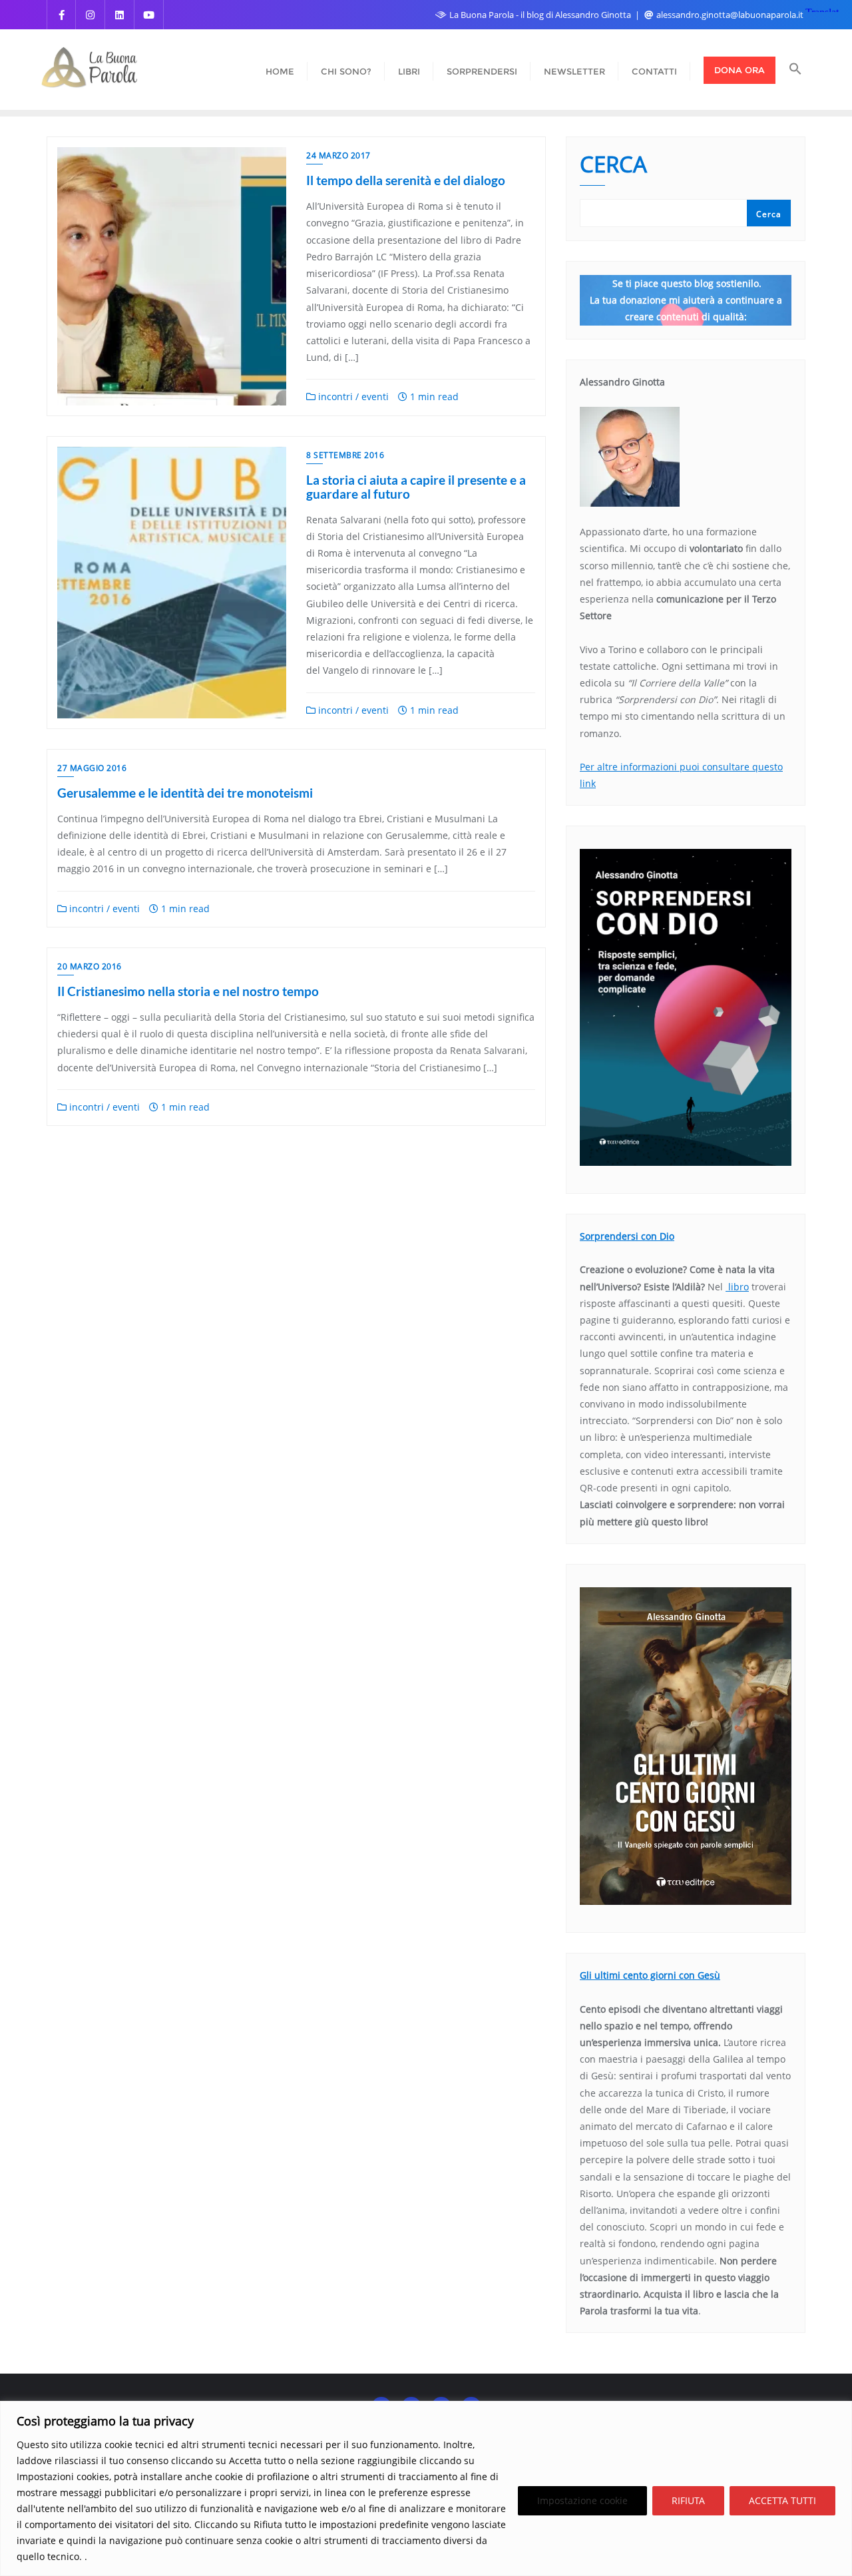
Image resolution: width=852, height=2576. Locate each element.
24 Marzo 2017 (338, 155)
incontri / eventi (352, 396)
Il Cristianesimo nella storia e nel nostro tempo (188, 991)
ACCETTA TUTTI (782, 2500)
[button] (795, 70)
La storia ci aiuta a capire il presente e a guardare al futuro (416, 487)
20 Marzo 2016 (90, 966)
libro (737, 1287)
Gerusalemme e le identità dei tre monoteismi (185, 793)
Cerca (613, 166)
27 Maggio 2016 (92, 768)
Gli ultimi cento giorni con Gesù (650, 1975)
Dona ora (740, 70)
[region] (426, 2488)
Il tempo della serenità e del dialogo (406, 180)
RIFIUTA (688, 2500)
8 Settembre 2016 (345, 455)
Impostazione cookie (582, 2500)
